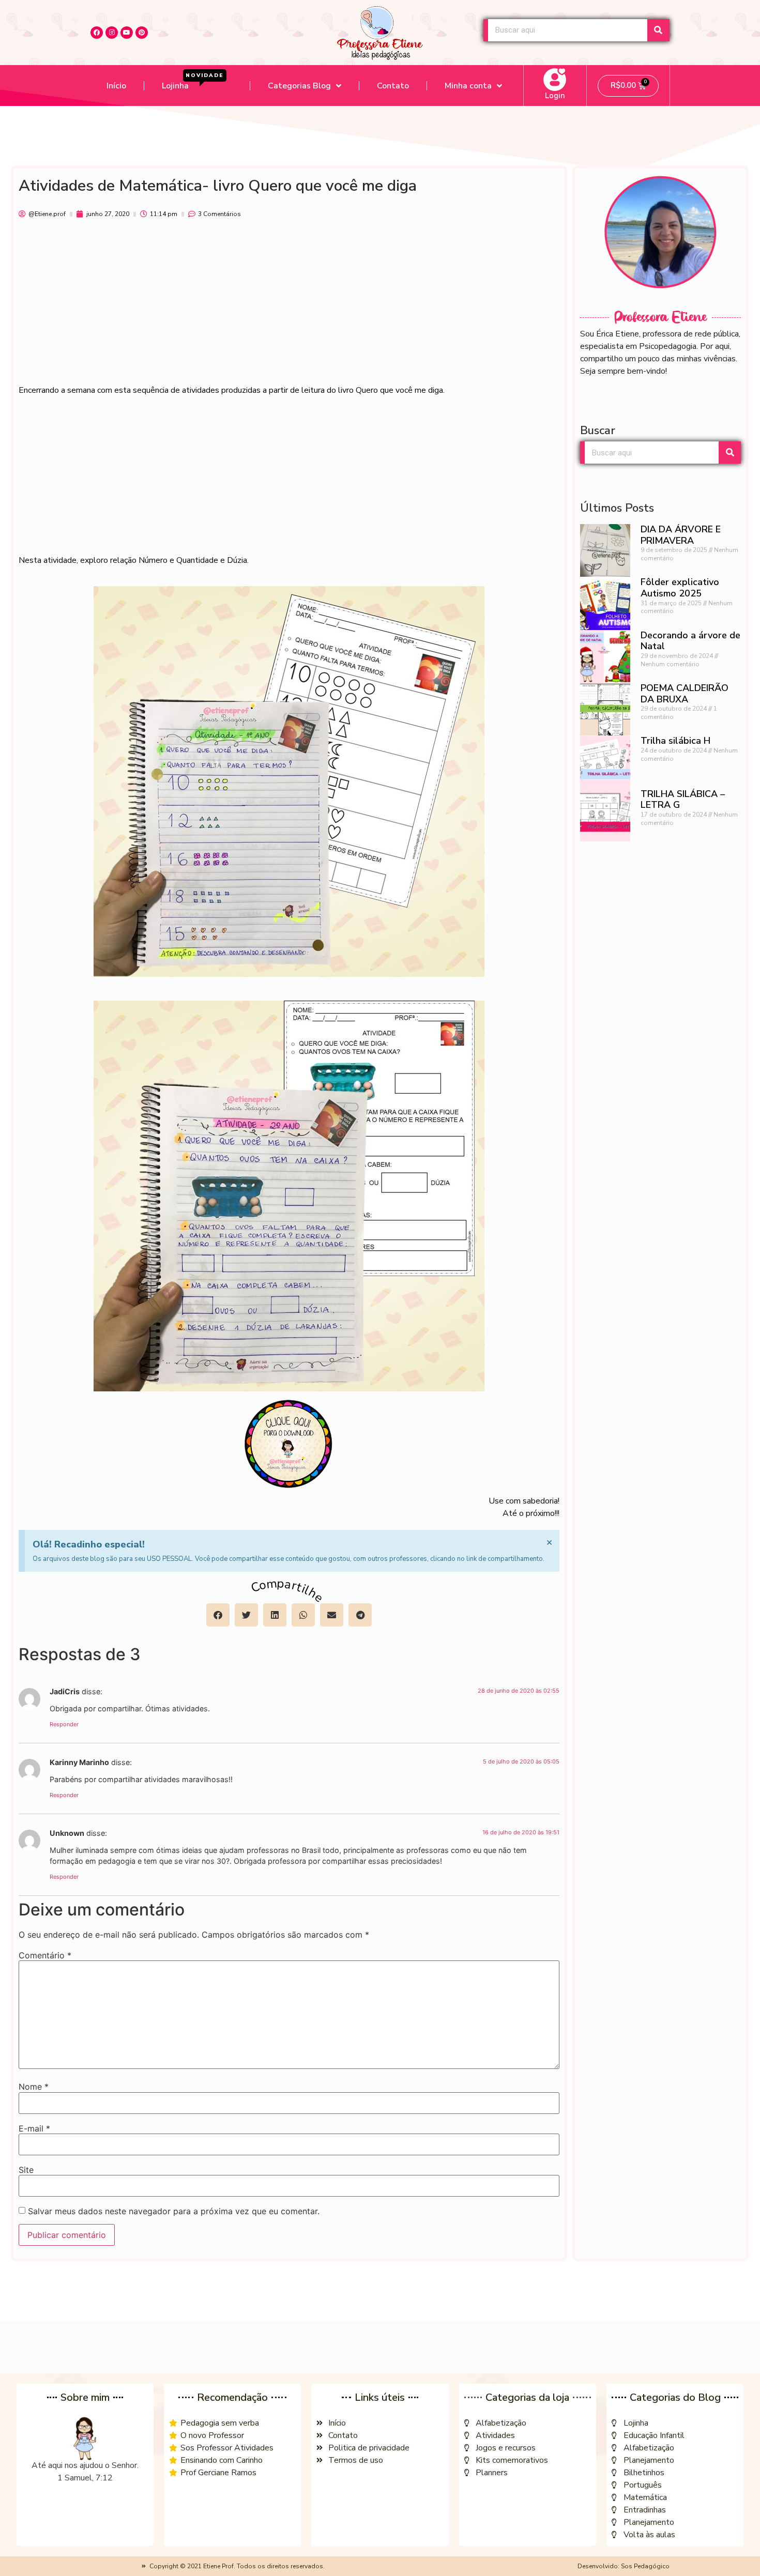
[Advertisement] (289, 306)
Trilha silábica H (675, 741)
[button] (218, 1615)
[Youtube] (127, 33)
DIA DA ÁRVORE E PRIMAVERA (681, 535)
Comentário (45, 1955)
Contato (393, 86)
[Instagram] (112, 33)
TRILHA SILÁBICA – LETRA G (683, 800)
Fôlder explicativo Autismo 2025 (680, 588)
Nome (34, 2087)
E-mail (34, 2128)
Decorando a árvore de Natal (690, 641)
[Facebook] (97, 33)
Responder (64, 1724)
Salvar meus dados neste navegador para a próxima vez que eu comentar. (174, 2211)
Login (555, 96)
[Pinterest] (142, 33)
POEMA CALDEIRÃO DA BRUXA (685, 694)
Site (26, 2170)
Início (116, 86)
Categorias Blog (299, 86)
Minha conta (468, 86)
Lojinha (193, 82)
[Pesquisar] (658, 30)
